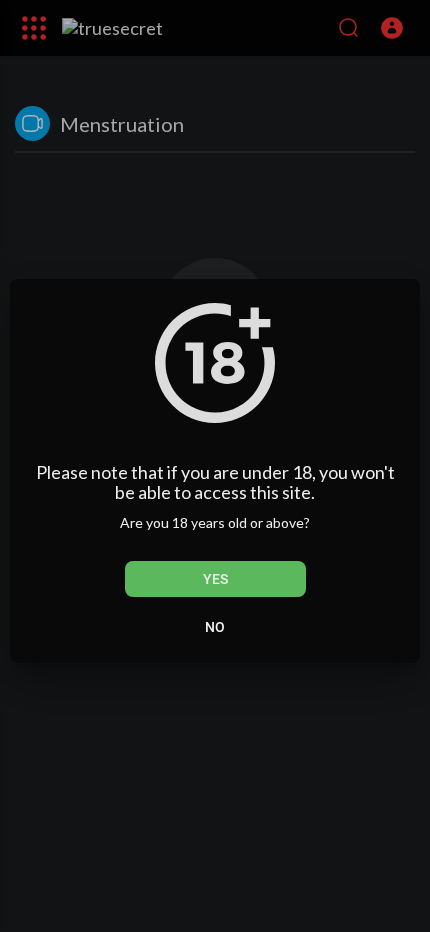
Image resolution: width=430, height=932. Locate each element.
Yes (215, 579)
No (215, 627)
